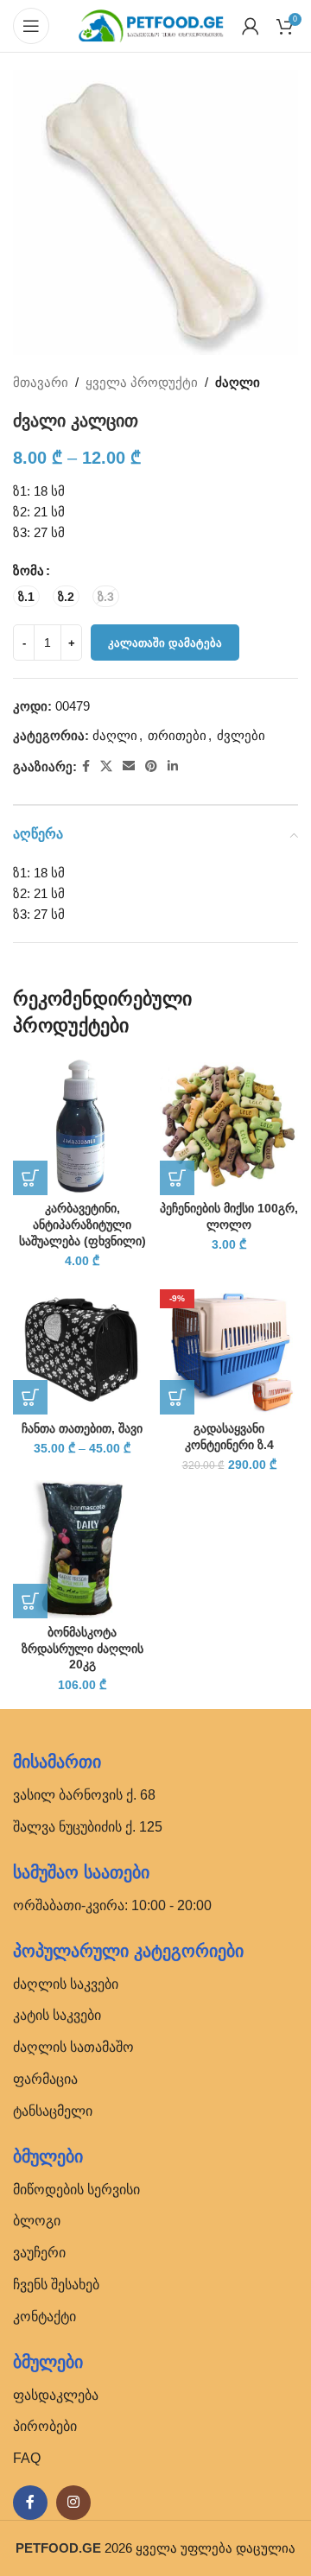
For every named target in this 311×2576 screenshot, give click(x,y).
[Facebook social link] (86, 766)
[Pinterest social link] (151, 766)
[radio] (26, 596)
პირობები (45, 2426)
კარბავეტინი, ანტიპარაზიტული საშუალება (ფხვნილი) (83, 1225)
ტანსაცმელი (53, 2111)
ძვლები (241, 735)
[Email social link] (129, 766)
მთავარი (41, 382)
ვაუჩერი (39, 2253)
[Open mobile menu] (31, 26)
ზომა (29, 570)
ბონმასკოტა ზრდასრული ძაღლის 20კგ (83, 1649)
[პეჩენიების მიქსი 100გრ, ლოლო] (229, 1126)
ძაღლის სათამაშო (73, 2047)
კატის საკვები (57, 2015)
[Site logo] (151, 25)
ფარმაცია (45, 2079)
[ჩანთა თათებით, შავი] (82, 1345)
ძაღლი (238, 382)
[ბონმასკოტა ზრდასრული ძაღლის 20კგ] (82, 1549)
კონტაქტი (44, 2317)
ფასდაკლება (56, 2395)
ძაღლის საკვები (66, 1984)
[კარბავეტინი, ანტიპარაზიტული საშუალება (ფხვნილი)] (82, 1126)
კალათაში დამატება (165, 643)
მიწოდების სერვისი (76, 2190)
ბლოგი (37, 2221)
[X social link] (106, 766)
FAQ (27, 2458)
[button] (30, 1178)
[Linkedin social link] (173, 766)
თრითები (177, 735)
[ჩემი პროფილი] (251, 26)
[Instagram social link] (73, 2503)
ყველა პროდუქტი (142, 382)
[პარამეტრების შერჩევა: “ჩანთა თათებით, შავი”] (30, 1397)
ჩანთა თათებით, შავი (82, 1429)
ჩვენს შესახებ (56, 2285)
